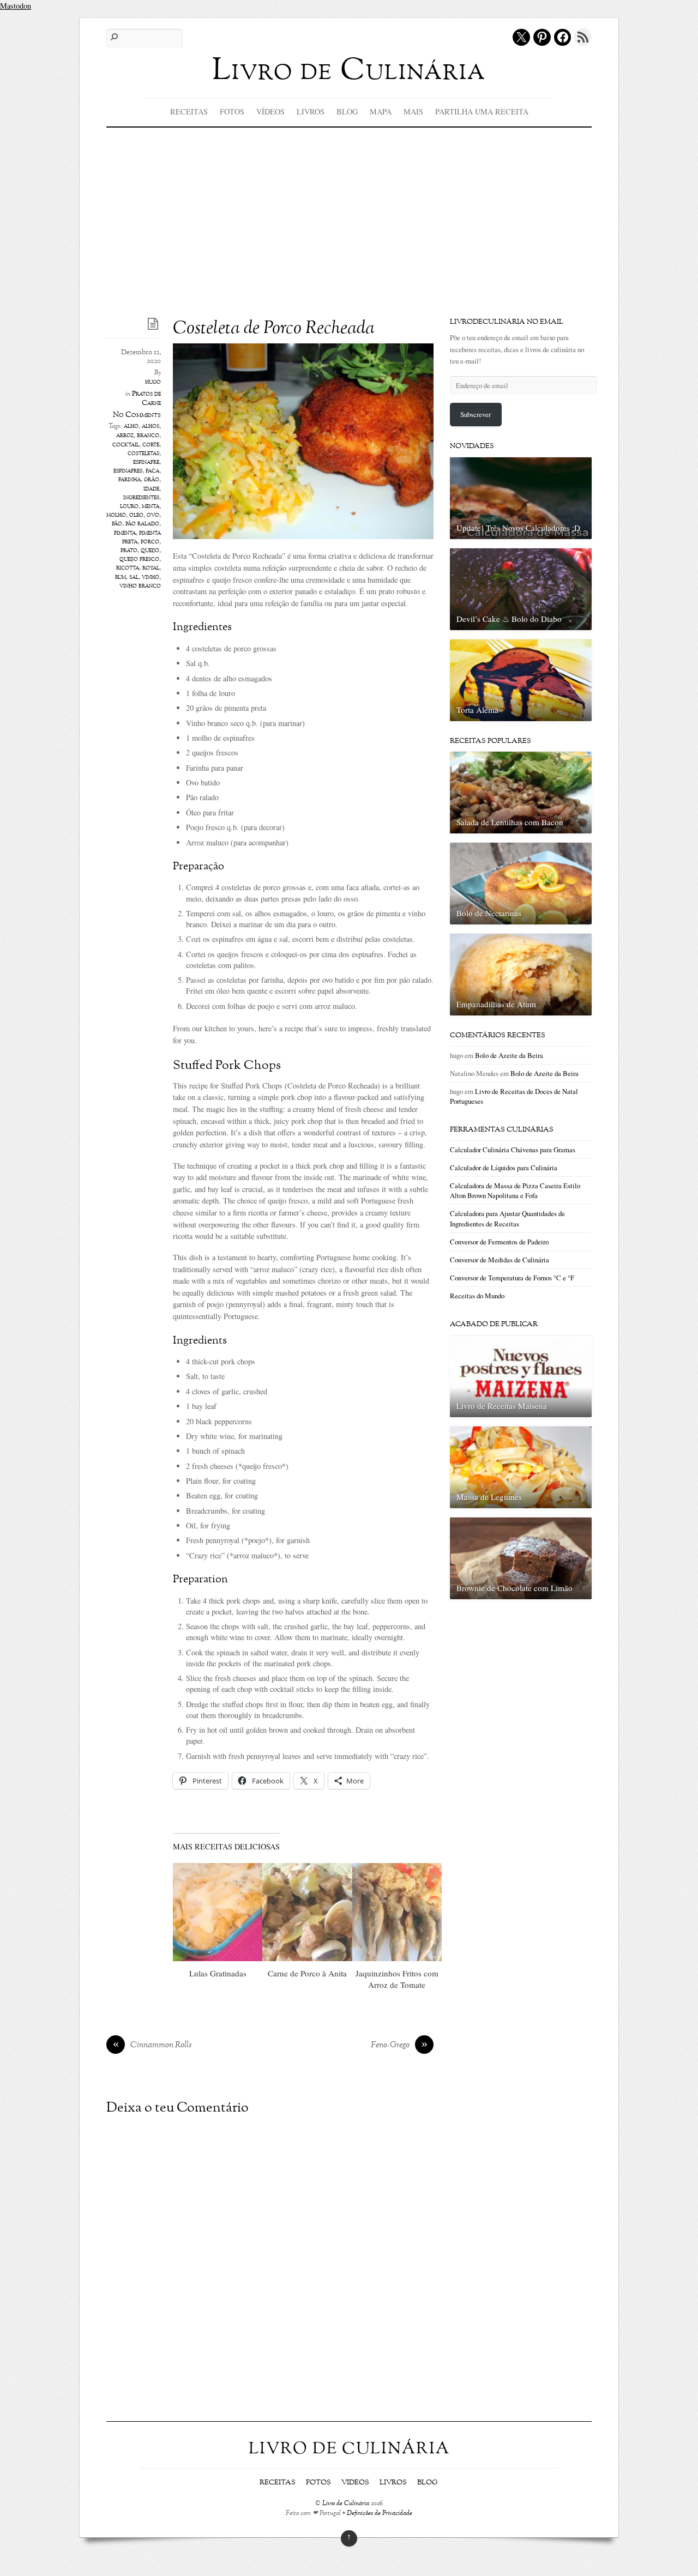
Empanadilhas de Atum (496, 1004)
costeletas (143, 453)
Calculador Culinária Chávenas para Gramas (513, 1150)
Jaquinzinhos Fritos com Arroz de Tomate (397, 1979)
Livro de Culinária (346, 2504)
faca (152, 471)
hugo (153, 382)
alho (131, 426)
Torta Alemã (477, 710)
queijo (150, 551)
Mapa (381, 111)
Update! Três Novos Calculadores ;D (518, 528)
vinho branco (140, 586)
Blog (347, 111)
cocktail (126, 445)
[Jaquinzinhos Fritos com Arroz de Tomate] (397, 1912)
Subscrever (476, 414)
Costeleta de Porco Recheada (274, 329)
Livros (311, 111)
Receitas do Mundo (477, 1296)
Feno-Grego (399, 2046)
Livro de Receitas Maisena (502, 1406)
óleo (136, 515)
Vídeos (270, 111)
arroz (125, 436)
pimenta (125, 533)
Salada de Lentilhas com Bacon (510, 822)
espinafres (128, 471)
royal (151, 568)
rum (121, 577)
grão (152, 480)
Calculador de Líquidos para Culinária (504, 1168)
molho (116, 515)
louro (129, 506)
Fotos (232, 111)
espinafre (146, 462)
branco (148, 436)
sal (134, 577)
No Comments (137, 415)
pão (117, 524)
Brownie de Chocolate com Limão (515, 1588)
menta (151, 506)
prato (129, 551)
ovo (153, 515)
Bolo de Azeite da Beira (509, 1055)
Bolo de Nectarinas (489, 913)
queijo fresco (139, 559)
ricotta (128, 568)
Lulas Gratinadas (218, 1973)
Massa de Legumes (489, 1497)
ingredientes (141, 498)
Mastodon (16, 6)
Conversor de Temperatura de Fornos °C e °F (512, 1278)
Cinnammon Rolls (152, 2046)
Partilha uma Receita (482, 111)
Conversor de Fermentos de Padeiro (499, 1242)
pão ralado (142, 524)
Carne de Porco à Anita (307, 1973)
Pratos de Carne (146, 399)
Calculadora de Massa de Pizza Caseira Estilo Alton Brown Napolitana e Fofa (515, 1190)
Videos (355, 2483)
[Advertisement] (349, 209)
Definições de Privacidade (380, 2514)
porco (150, 542)
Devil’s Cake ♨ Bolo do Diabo (509, 619)
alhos (151, 426)
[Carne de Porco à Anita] (307, 1912)
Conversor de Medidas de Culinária (500, 1260)
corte (151, 445)
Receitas (189, 111)
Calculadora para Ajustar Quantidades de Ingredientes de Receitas (507, 1218)
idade (151, 489)
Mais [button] (413, 111)
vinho (151, 577)
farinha (130, 480)
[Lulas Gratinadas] (218, 1912)
